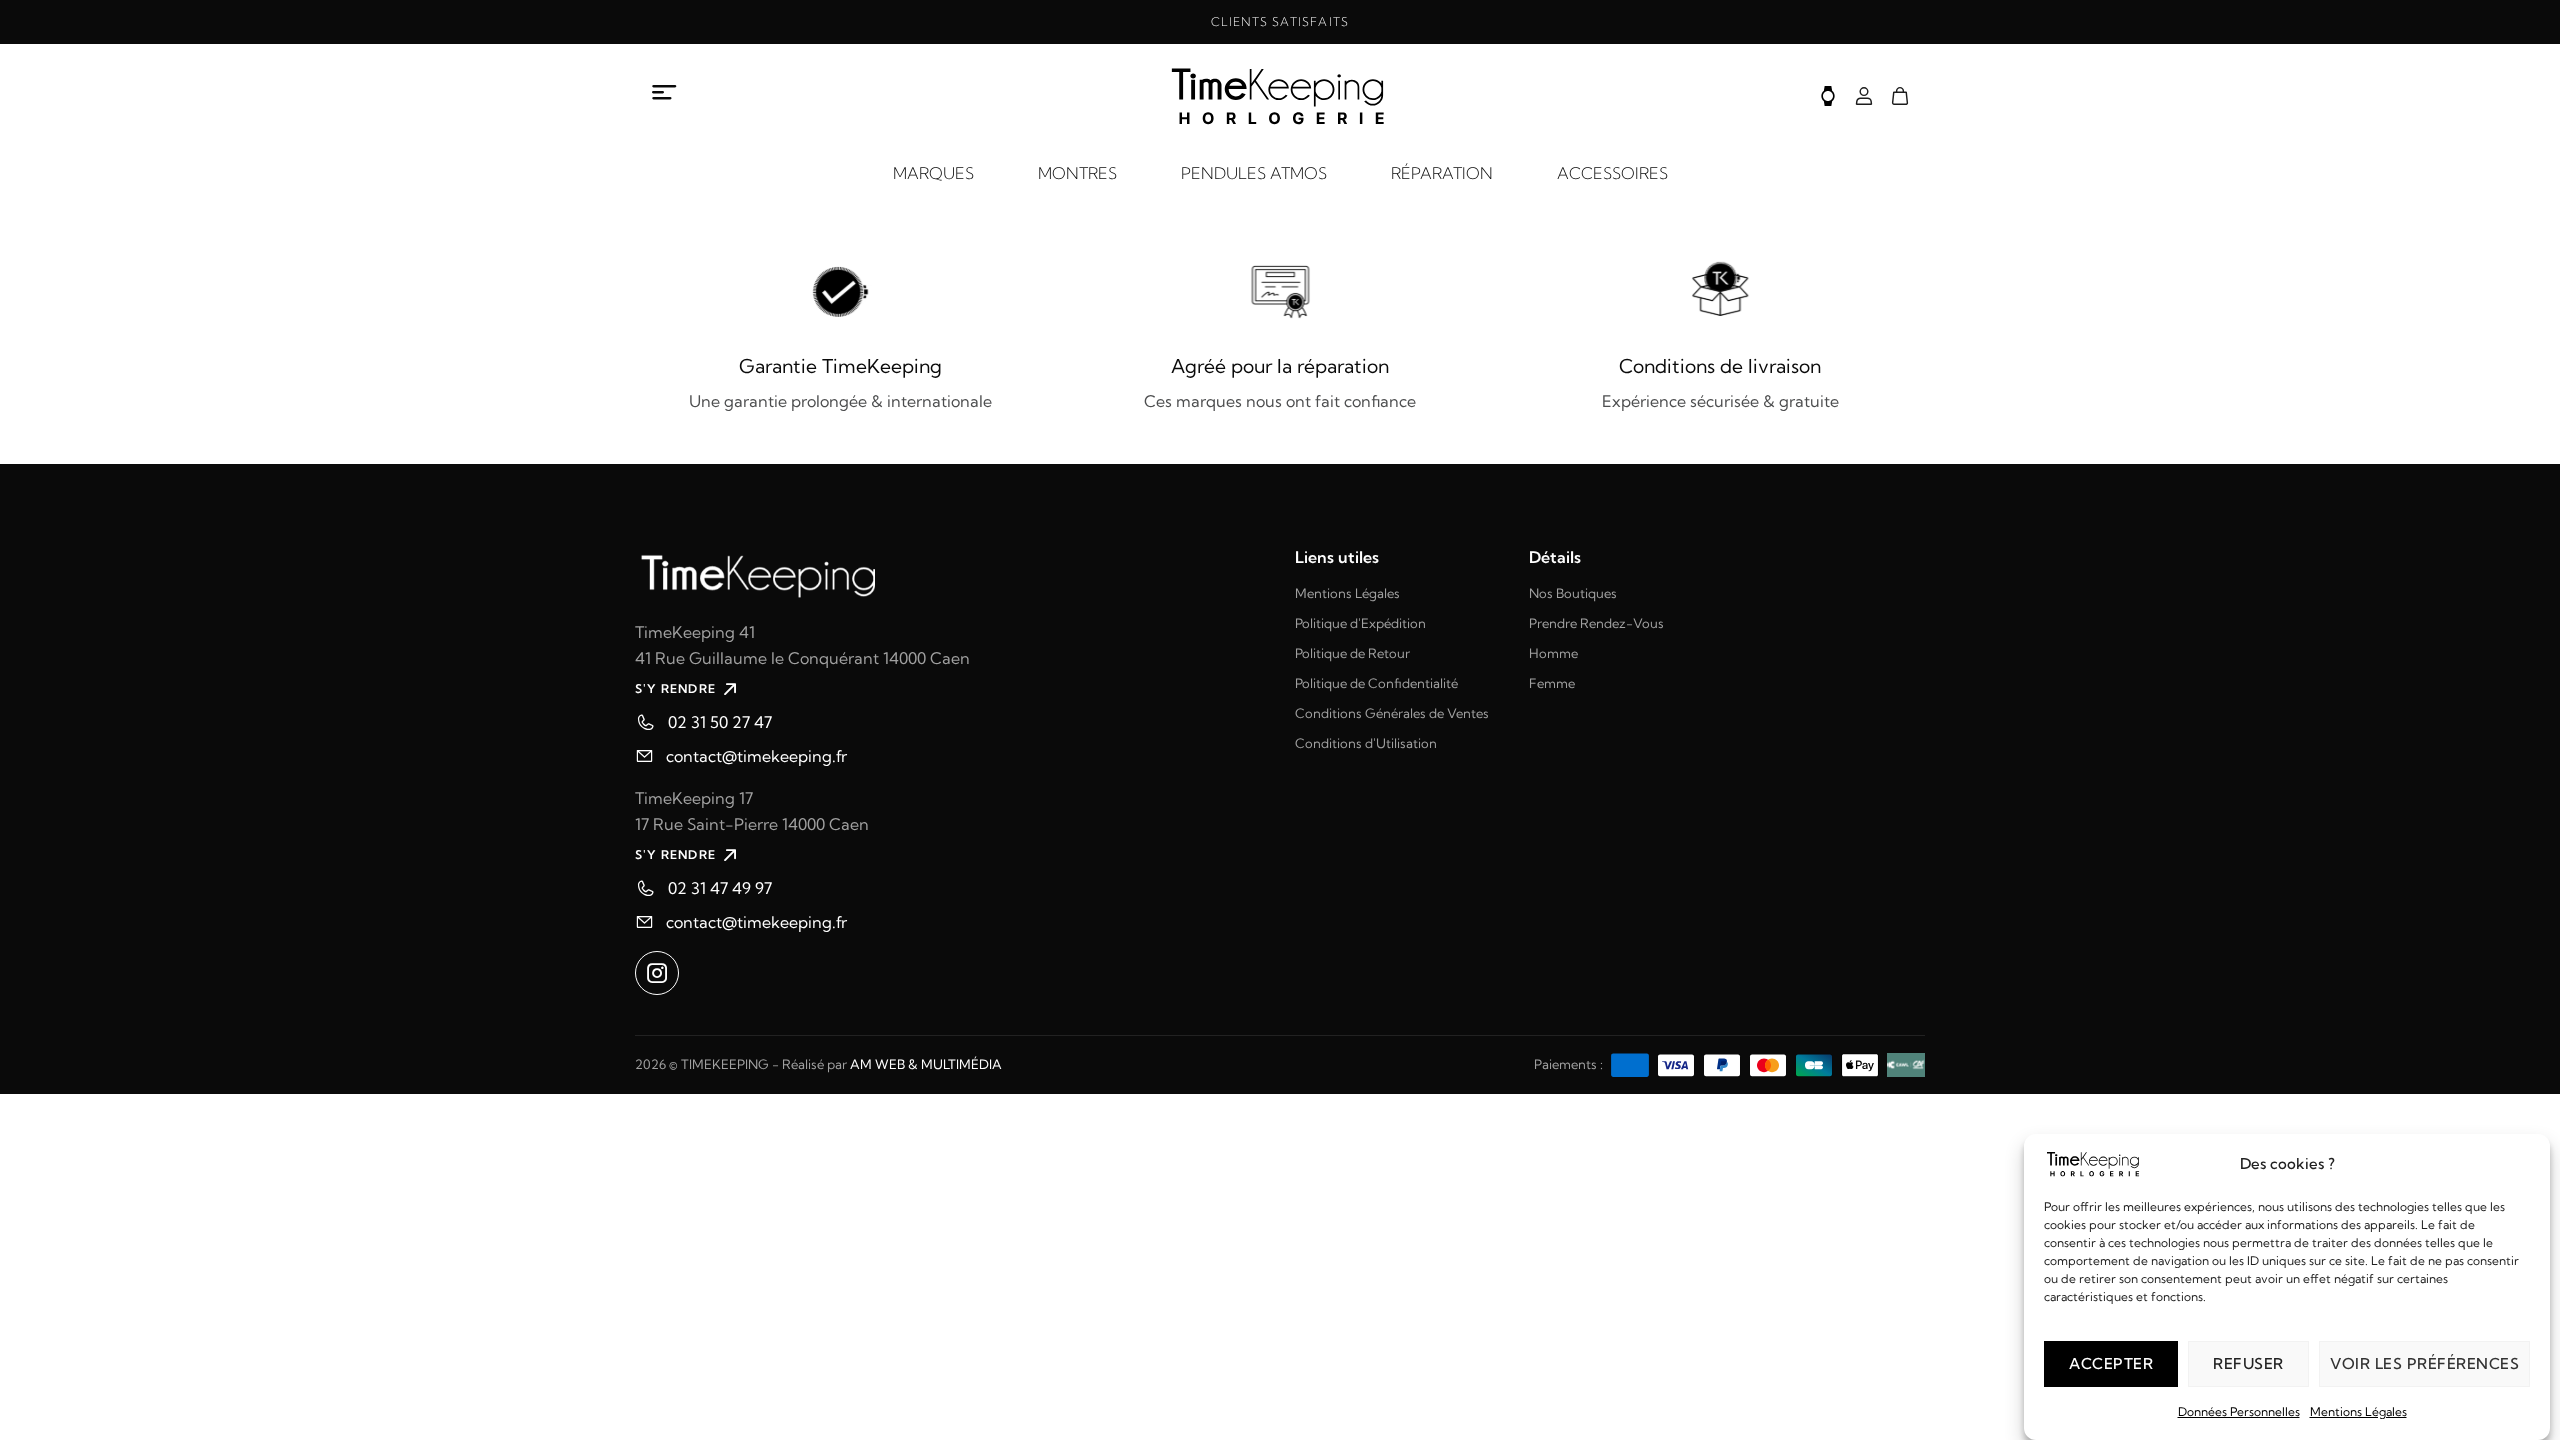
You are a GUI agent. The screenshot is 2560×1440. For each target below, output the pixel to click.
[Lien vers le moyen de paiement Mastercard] (1768, 1063)
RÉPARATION (1442, 173)
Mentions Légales (2358, 1411)
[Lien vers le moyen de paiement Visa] (1676, 1063)
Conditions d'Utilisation (1366, 743)
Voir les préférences (2424, 1363)
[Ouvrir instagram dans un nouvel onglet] (657, 973)
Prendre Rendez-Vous (1596, 623)
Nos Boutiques (1573, 593)
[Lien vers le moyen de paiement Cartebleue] (1814, 1063)
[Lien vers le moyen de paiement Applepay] (1860, 1063)
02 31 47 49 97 (720, 888)
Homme (1553, 653)
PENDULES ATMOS (1254, 173)
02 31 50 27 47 (720, 722)
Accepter (2111, 1363)
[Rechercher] (1828, 96)
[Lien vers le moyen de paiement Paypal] (1722, 1063)
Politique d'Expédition (1360, 623)
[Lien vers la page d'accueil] (950, 573)
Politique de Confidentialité (1376, 683)
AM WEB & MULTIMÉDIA (926, 1064)
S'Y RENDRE (675, 688)
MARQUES (933, 173)
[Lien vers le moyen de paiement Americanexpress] (1630, 1063)
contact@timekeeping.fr (756, 756)
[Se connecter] (1864, 96)
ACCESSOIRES (1612, 173)
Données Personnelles (2239, 1411)
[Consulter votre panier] (1900, 96)
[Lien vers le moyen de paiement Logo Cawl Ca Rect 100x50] (1906, 1063)
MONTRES (1077, 173)
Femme (1552, 683)
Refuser (2248, 1363)
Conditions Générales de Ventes (1392, 713)
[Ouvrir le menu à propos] (665, 93)
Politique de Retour (1352, 653)
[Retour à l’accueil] (1280, 96)
